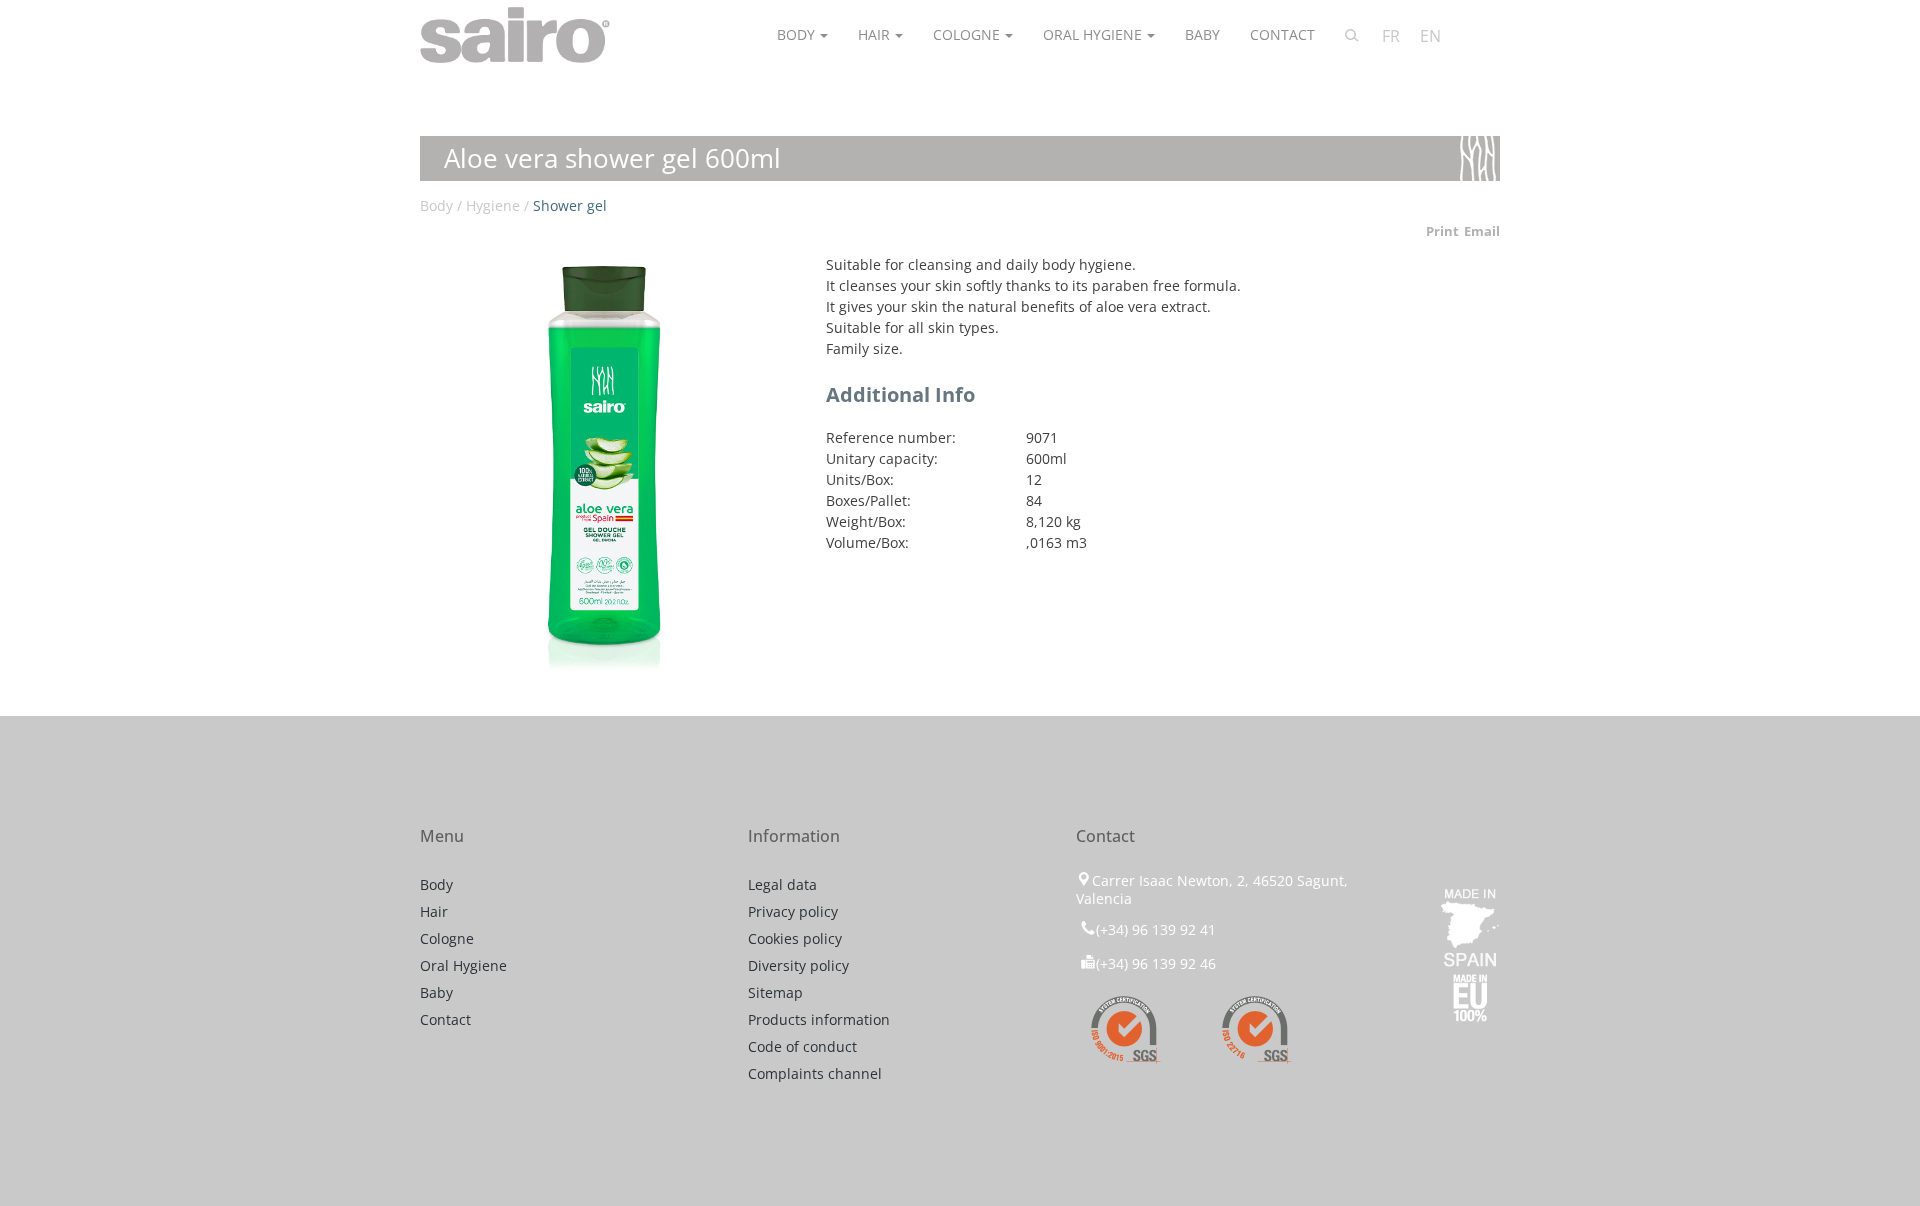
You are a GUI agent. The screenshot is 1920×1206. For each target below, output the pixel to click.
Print (1442, 231)
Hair (874, 34)
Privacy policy (793, 911)
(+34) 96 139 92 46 (1156, 963)
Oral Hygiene (1092, 34)
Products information (819, 1019)
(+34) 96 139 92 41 (1156, 929)
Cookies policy (795, 938)
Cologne (966, 34)
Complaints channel (815, 1073)
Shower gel (570, 205)
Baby (1202, 34)
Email (1482, 231)
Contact (1282, 34)
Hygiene (493, 205)
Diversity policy (798, 965)
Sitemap (775, 992)
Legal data (782, 884)
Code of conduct (802, 1046)
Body (796, 34)
